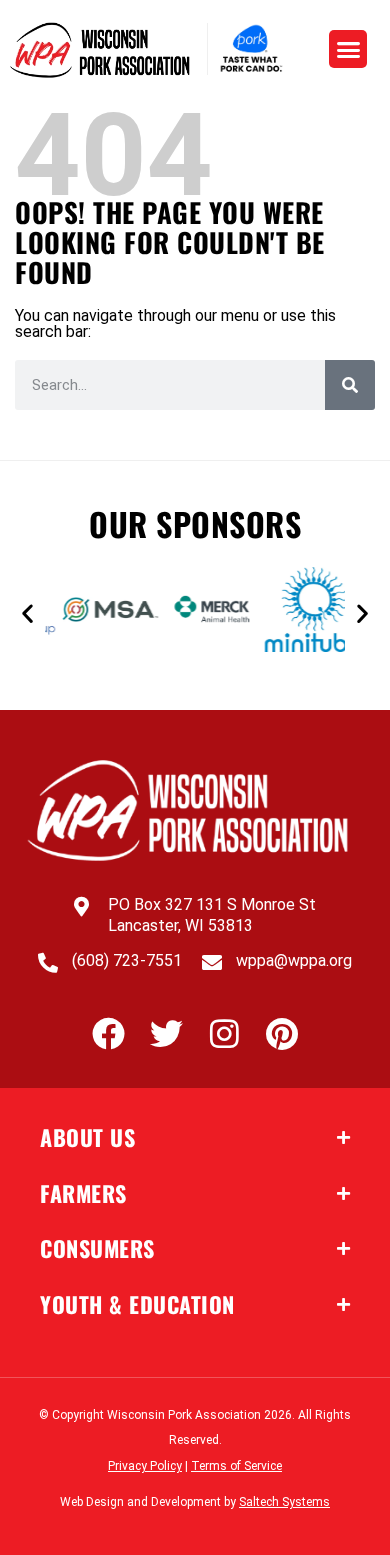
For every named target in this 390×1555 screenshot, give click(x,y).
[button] (348, 49)
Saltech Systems (284, 1502)
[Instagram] (224, 1033)
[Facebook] (108, 1033)
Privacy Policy (145, 1466)
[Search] (350, 385)
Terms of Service (236, 1466)
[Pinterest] (282, 1033)
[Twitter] (166, 1033)
